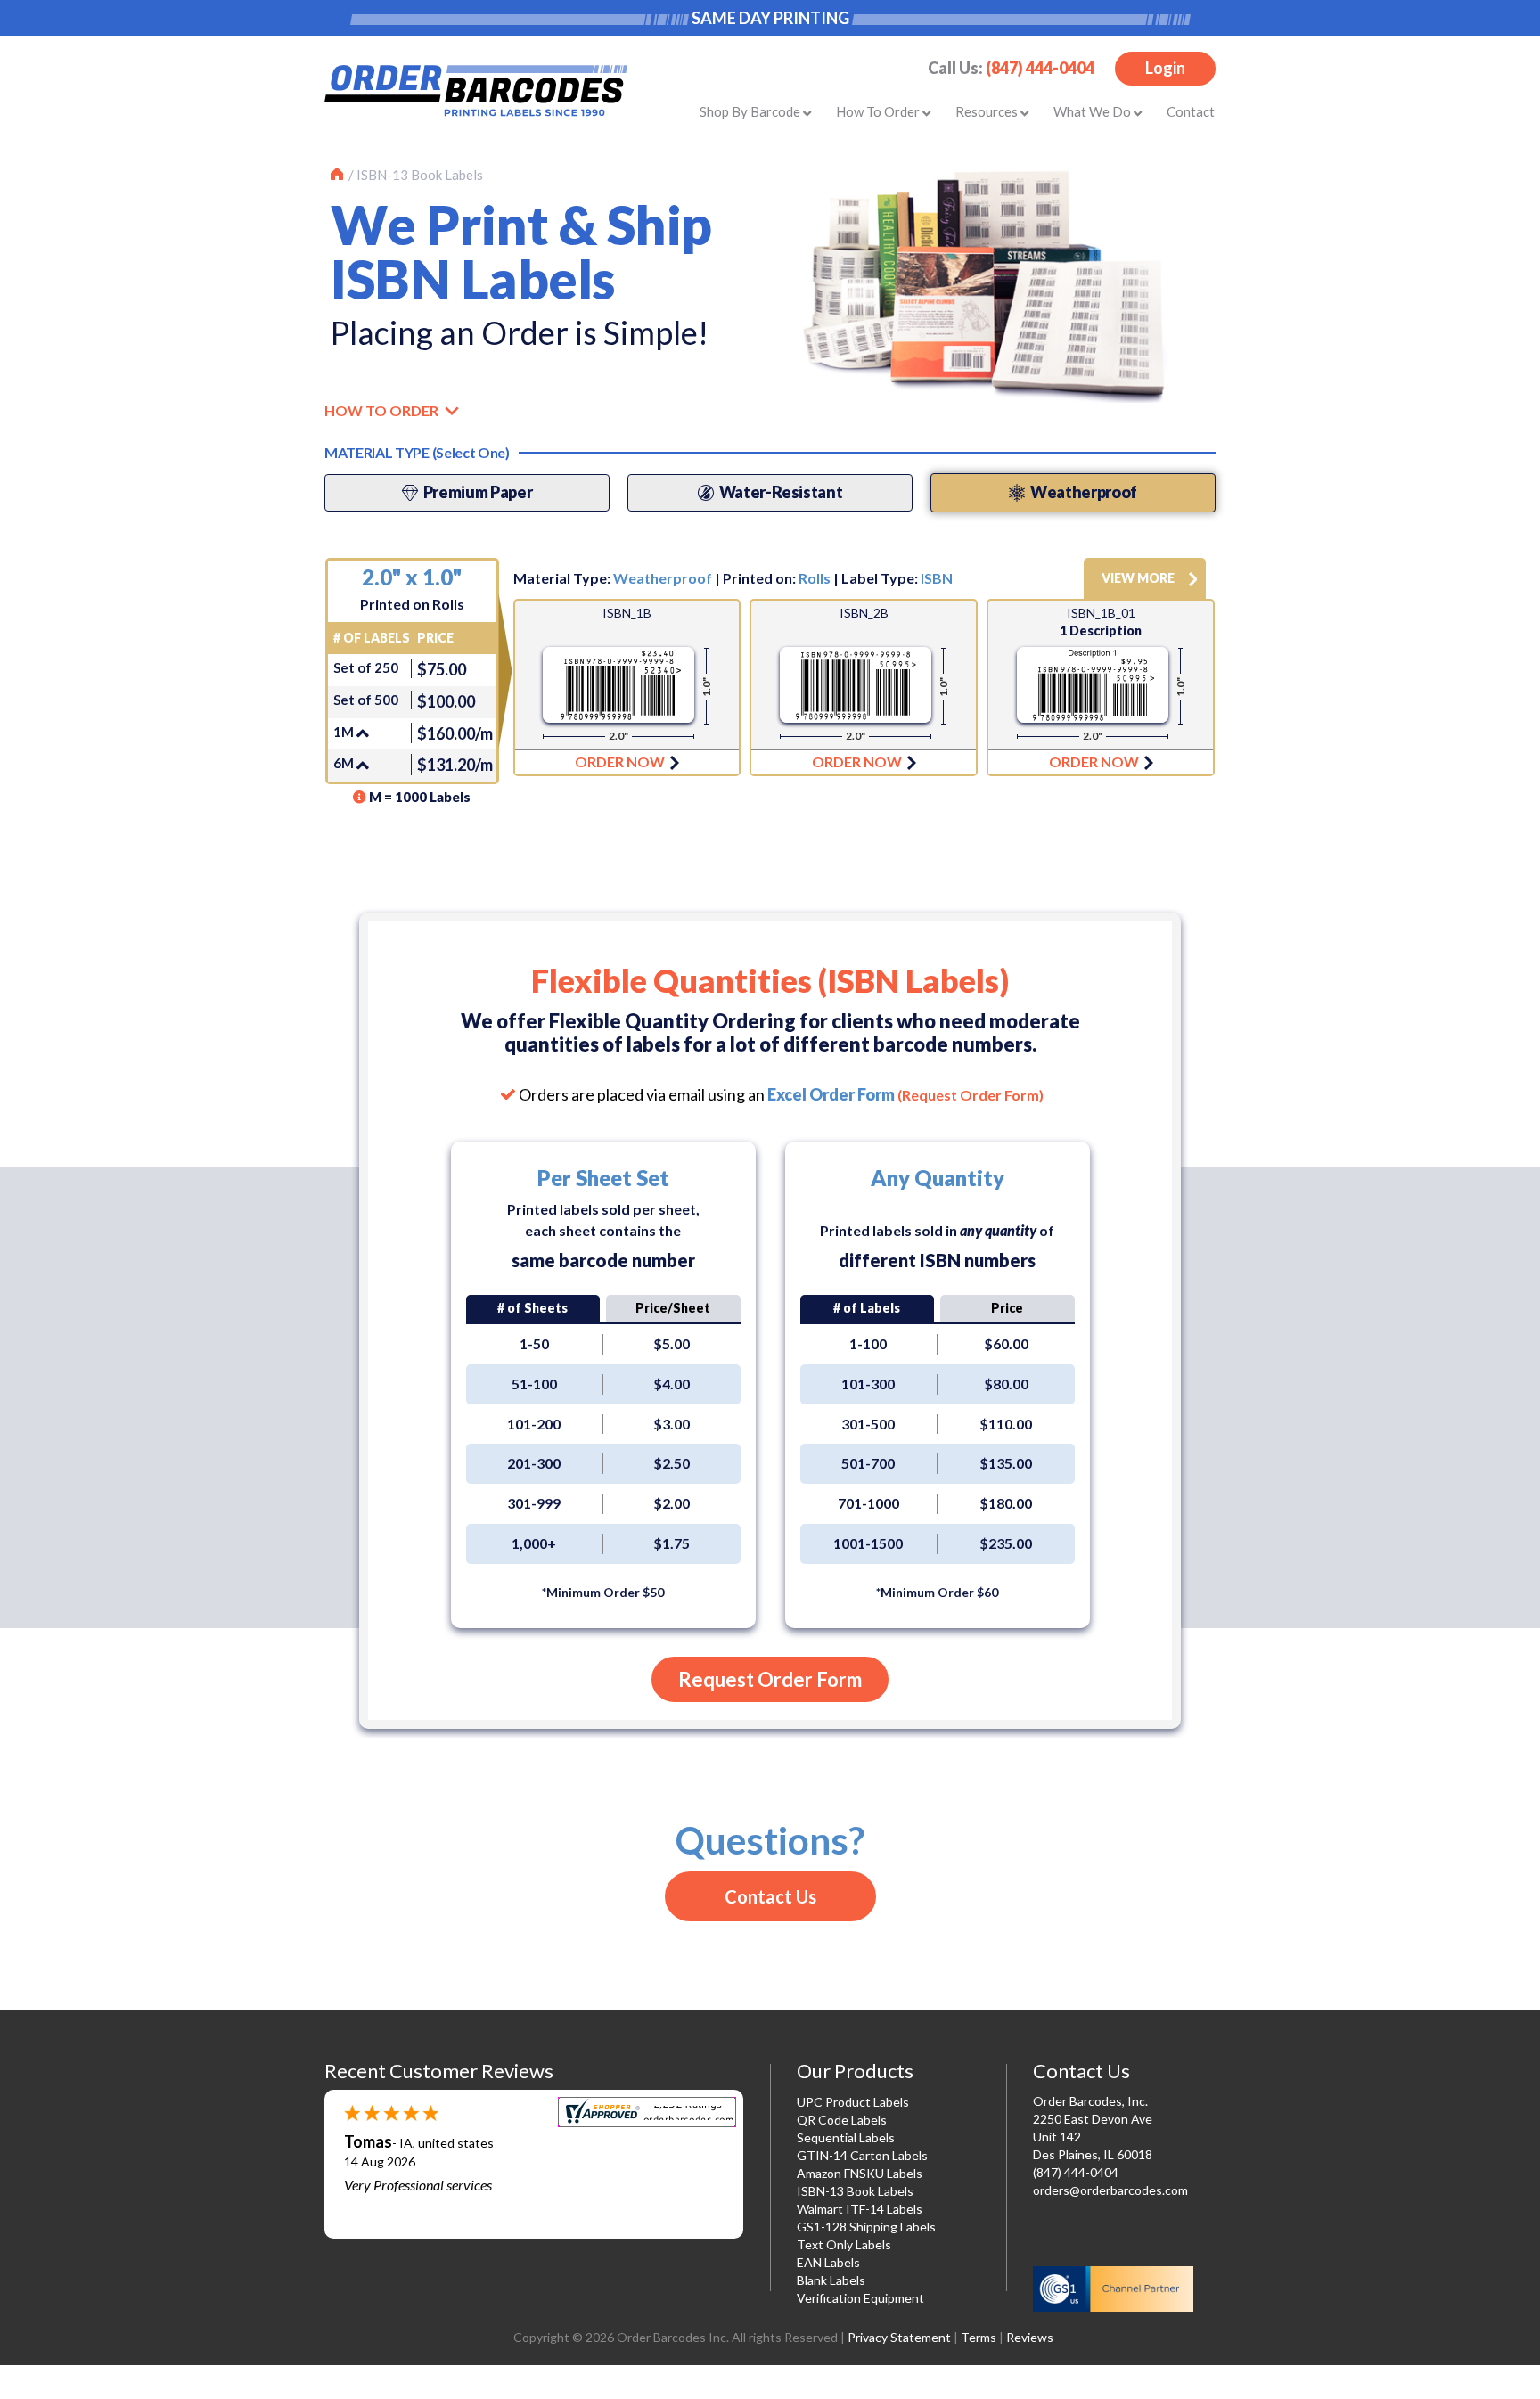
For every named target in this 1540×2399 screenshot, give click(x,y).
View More (1138, 578)
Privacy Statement (899, 2337)
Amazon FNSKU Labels (860, 2173)
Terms (979, 2337)
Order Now (627, 688)
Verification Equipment (860, 2298)
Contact (1191, 111)
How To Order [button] (879, 111)
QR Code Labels (842, 2120)
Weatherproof (663, 578)
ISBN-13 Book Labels (420, 175)
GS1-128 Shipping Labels (866, 2227)
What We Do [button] (1094, 111)
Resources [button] (988, 111)
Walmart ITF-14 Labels (860, 2209)
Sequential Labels (846, 2137)
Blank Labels (831, 2280)
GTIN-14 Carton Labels (862, 2155)
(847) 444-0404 (1040, 68)
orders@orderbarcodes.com (1110, 2190)
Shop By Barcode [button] (751, 111)
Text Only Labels (844, 2244)
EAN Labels (828, 2262)
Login (1165, 68)
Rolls (815, 578)
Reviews (1030, 2337)
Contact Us (770, 1896)
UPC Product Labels (853, 2102)
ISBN (937, 578)
